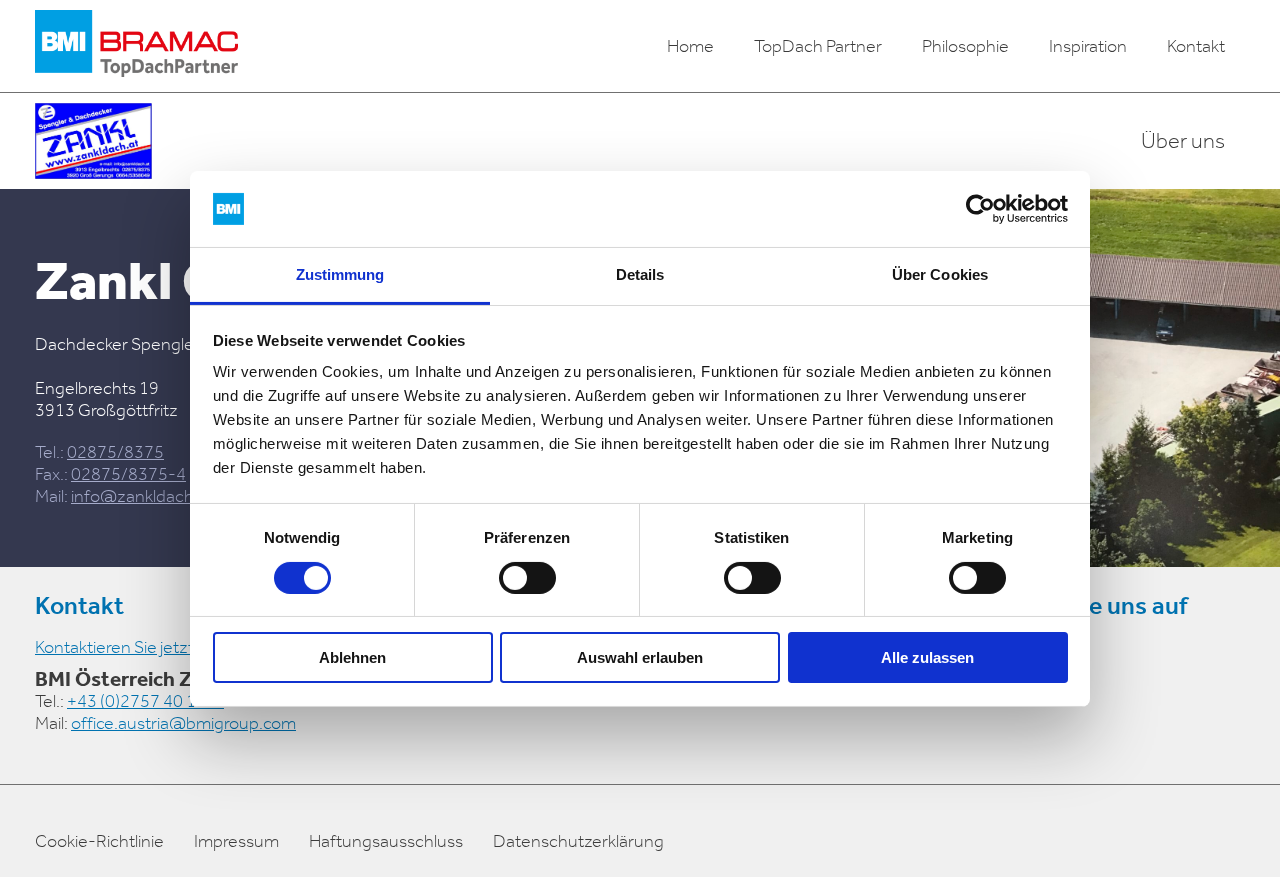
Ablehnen (352, 657)
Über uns (1183, 141)
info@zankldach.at (142, 496)
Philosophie (965, 46)
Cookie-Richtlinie (99, 841)
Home (690, 46)
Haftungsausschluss (386, 841)
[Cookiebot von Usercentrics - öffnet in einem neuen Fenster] (980, 209)
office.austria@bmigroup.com (183, 723)
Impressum (236, 841)
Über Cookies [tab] (940, 274)
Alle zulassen (927, 657)
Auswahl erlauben (640, 657)
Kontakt (1196, 46)
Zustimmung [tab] (340, 274)
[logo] (136, 46)
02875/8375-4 (128, 474)
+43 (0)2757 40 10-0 (145, 701)
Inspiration (1088, 46)
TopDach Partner (818, 46)
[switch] (527, 578)
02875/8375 (115, 452)
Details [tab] (640, 274)
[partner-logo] (93, 141)
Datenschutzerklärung (578, 841)
